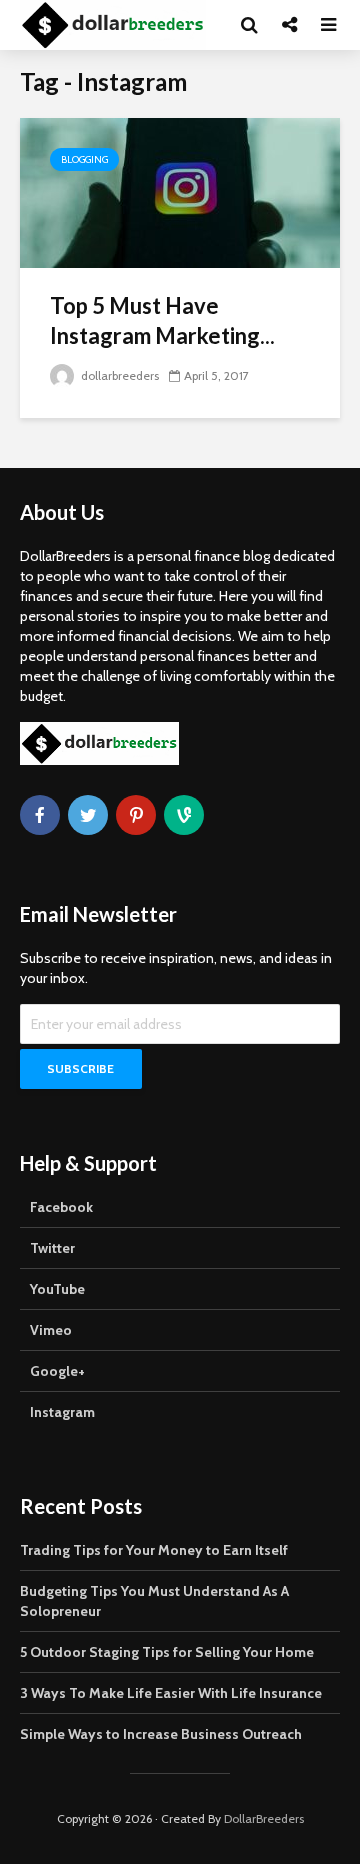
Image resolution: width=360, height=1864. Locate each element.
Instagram (62, 1412)
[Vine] (184, 815)
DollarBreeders (264, 1818)
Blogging (84, 159)
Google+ (57, 1371)
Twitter (52, 1248)
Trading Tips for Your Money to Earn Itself (154, 1550)
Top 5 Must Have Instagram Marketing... (162, 320)
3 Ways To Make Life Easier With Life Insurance (171, 1693)
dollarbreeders (118, 375)
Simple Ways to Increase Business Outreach (161, 1734)
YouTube (57, 1289)
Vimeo (51, 1330)
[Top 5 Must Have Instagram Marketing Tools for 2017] (180, 191)
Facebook (61, 1207)
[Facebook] (40, 815)
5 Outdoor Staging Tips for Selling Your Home (167, 1652)
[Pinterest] (136, 815)
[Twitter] (88, 815)
